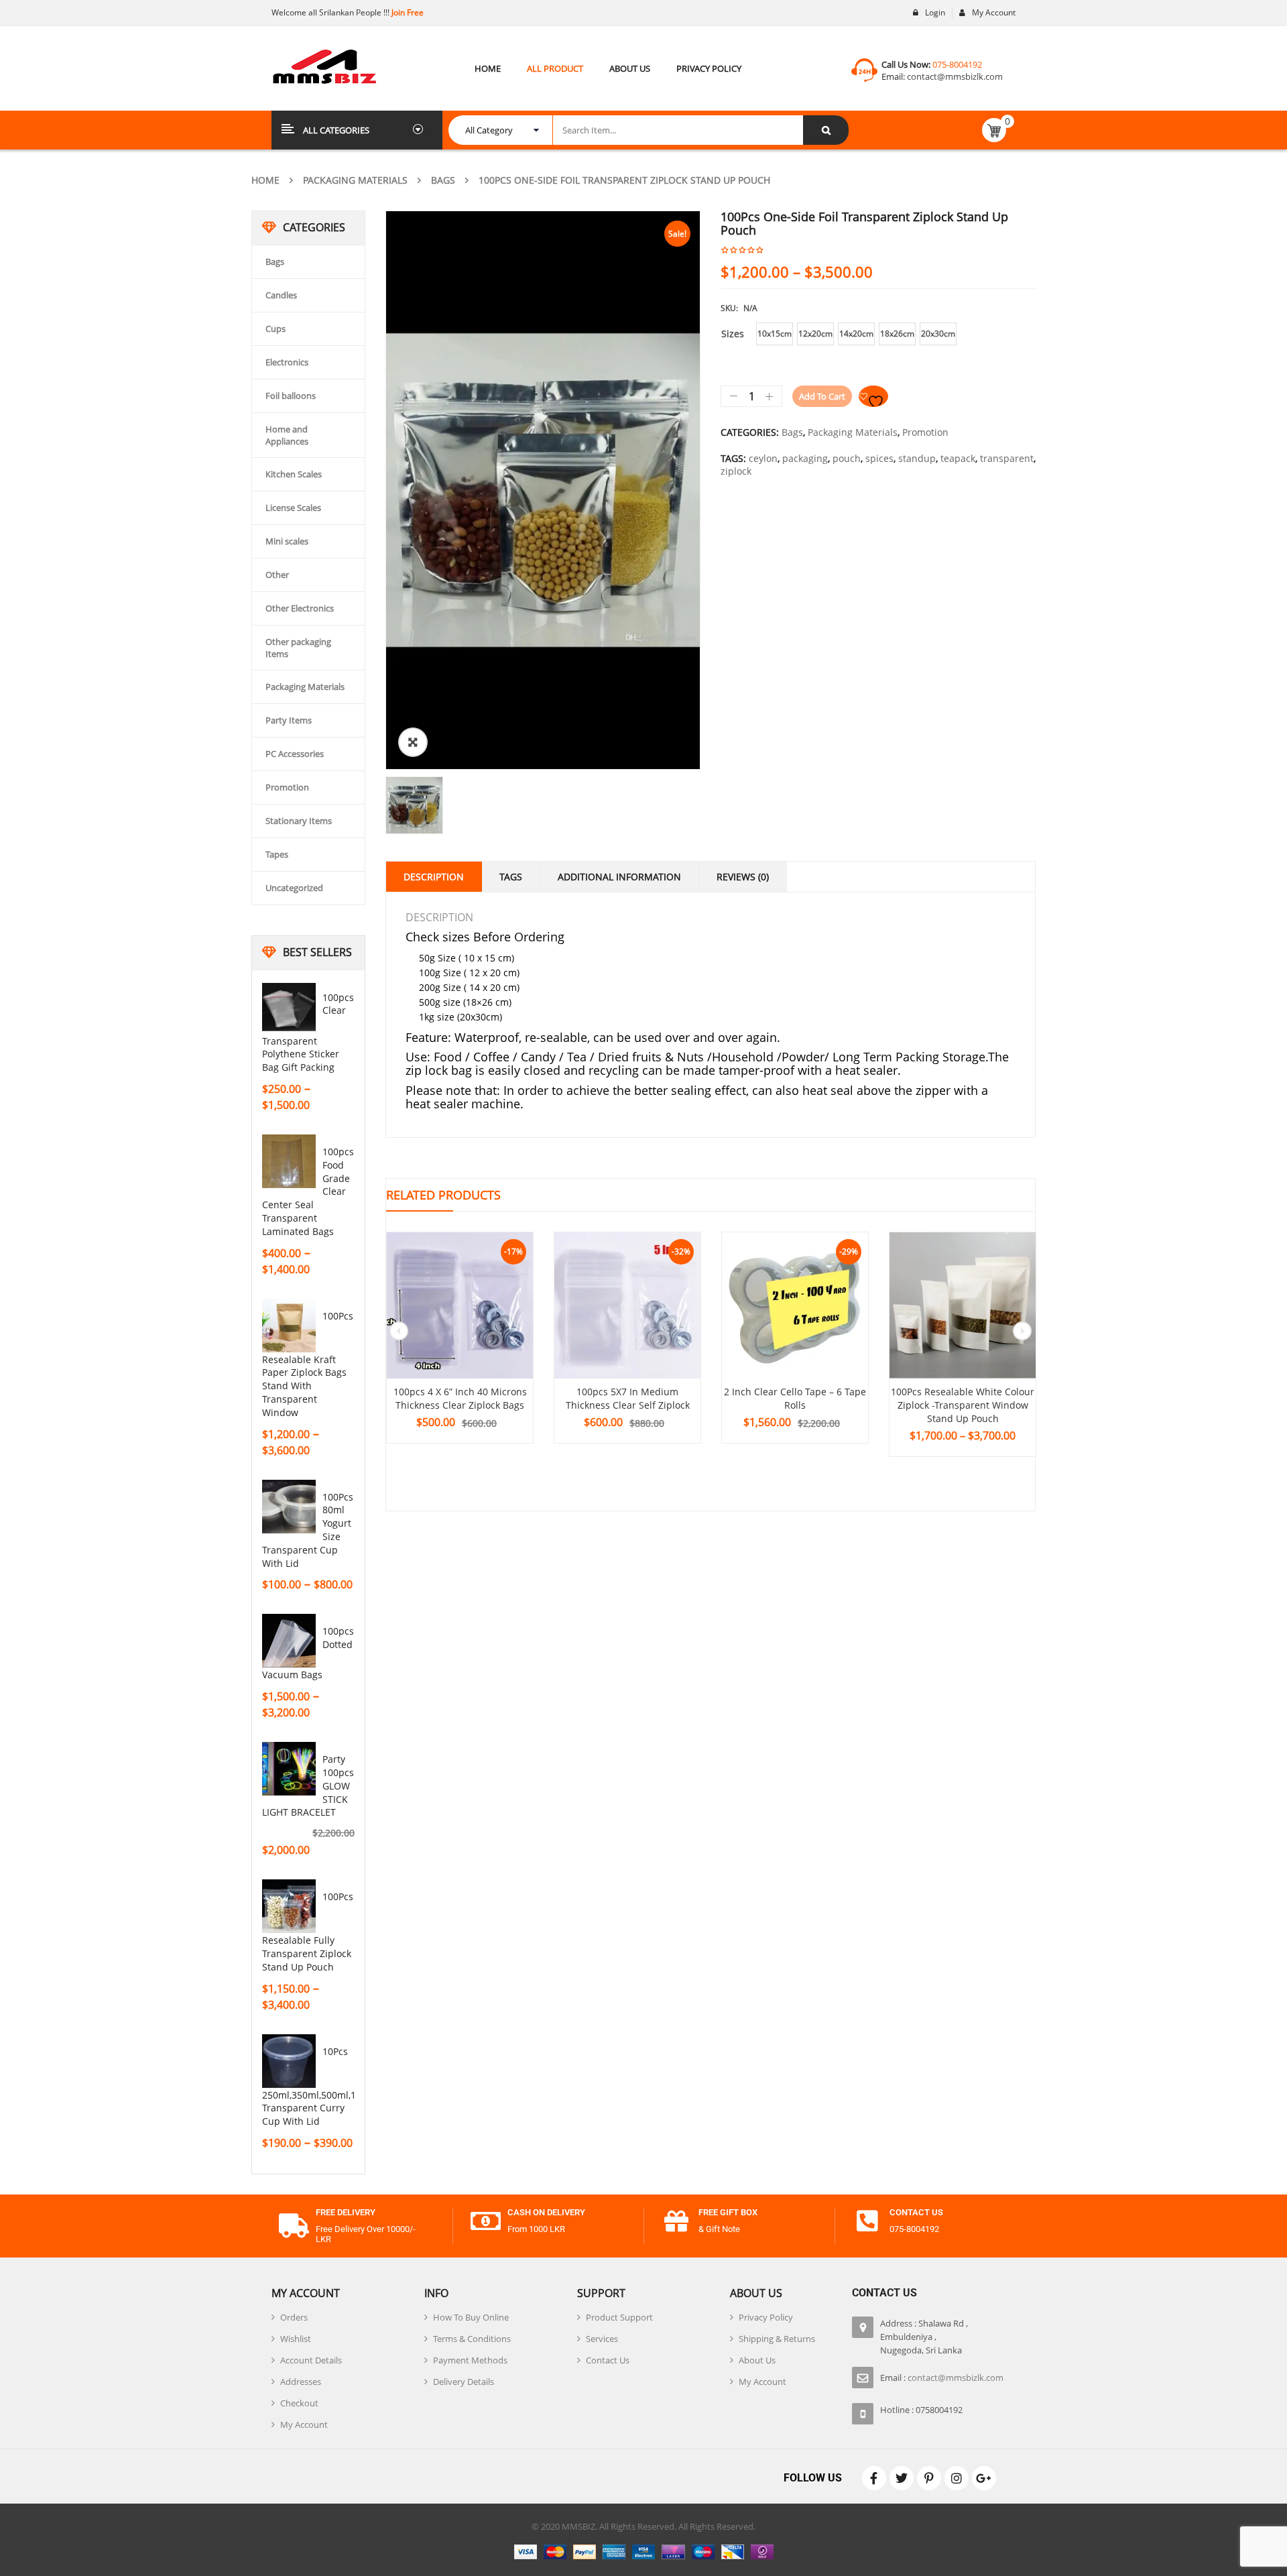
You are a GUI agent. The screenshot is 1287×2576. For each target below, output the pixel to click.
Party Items (289, 720)
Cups (275, 329)
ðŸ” (413, 742)
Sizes (733, 334)
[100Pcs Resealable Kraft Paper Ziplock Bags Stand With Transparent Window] (289, 1326)
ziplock (736, 471)
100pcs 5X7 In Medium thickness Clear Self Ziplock (628, 1398)
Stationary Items (299, 821)
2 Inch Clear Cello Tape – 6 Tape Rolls (795, 1398)
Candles (281, 295)
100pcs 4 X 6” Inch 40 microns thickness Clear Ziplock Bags (460, 1398)
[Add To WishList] (873, 396)
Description (434, 877)
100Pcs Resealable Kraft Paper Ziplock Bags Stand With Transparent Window (308, 1364)
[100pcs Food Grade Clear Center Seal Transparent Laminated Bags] (289, 1161)
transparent (1007, 458)
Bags (443, 180)
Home (265, 180)
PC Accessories (295, 754)
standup (917, 458)
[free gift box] (676, 2221)
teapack (958, 458)
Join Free (407, 12)
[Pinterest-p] (929, 2478)
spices (879, 458)
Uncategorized (294, 888)
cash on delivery (546, 2212)
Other (277, 575)
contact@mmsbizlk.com (955, 76)
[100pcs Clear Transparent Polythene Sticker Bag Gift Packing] (289, 1007)
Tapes (277, 854)
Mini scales (287, 541)
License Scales (293, 508)
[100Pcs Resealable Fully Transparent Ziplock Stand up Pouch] (289, 1906)
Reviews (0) (743, 877)
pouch (847, 458)
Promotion (287, 787)
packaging (805, 458)
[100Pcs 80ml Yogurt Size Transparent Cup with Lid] (289, 1507)
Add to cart (822, 396)
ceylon (763, 458)
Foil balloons (291, 396)
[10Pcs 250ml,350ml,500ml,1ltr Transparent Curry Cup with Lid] (289, 2061)
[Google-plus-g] (984, 2478)
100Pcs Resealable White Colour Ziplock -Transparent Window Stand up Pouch (963, 1405)
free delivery (346, 2212)
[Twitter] (902, 2478)
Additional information (619, 877)
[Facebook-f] (874, 2478)
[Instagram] (957, 2478)
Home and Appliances (287, 435)
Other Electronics (300, 608)
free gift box (728, 2212)
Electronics (287, 362)
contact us (916, 2212)
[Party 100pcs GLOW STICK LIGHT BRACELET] (289, 1769)
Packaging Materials (355, 180)
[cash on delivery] (485, 2221)
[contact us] (867, 2221)
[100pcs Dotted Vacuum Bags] (289, 1641)
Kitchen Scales (294, 474)
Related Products (443, 1195)
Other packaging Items (298, 648)
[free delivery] (294, 2226)
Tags (511, 877)
